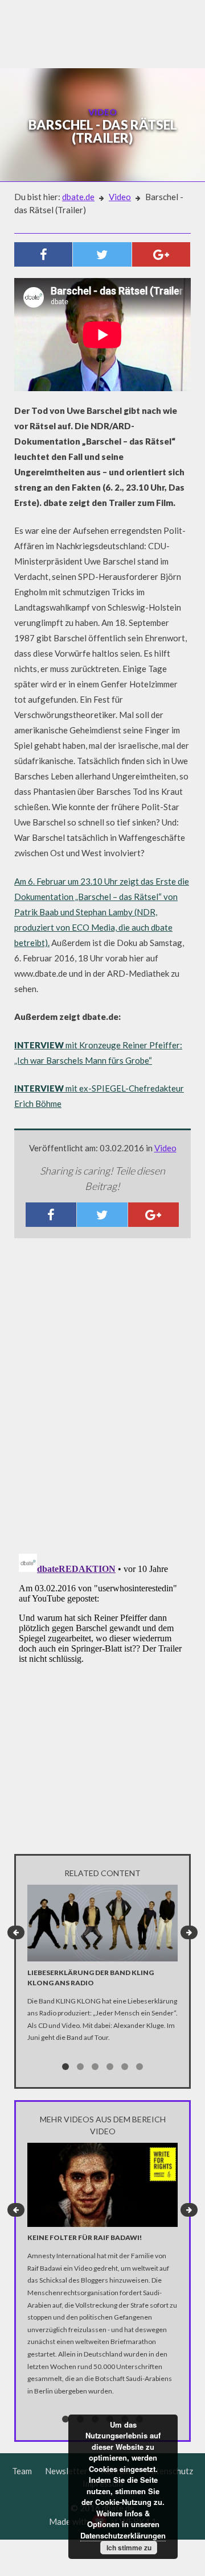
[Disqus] (102, 1397)
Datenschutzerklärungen (123, 2535)
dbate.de (78, 197)
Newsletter (66, 2471)
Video (120, 197)
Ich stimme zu (129, 2548)
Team (22, 2471)
